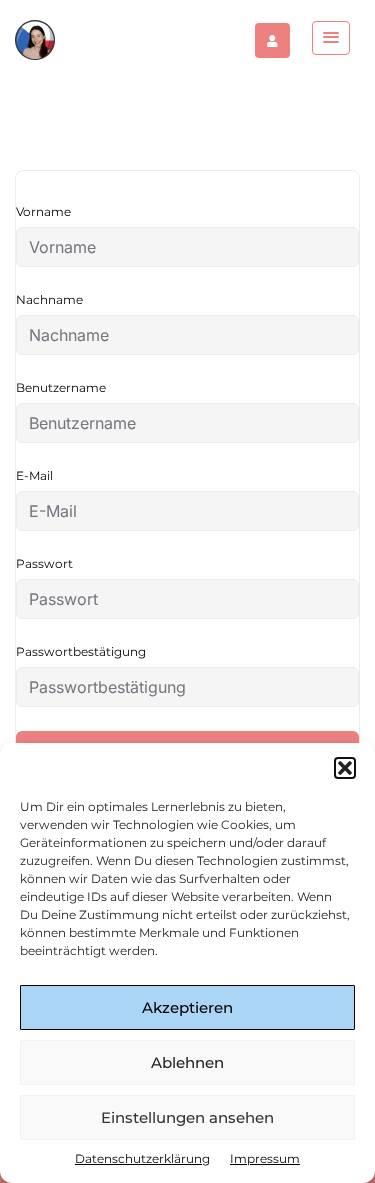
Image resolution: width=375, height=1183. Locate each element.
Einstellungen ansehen (187, 1117)
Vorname (43, 211)
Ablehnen (187, 1062)
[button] (345, 768)
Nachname (49, 299)
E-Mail (34, 475)
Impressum (265, 1158)
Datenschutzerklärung (142, 1158)
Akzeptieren (187, 1007)
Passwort (44, 563)
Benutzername (61, 387)
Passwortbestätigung (81, 651)
